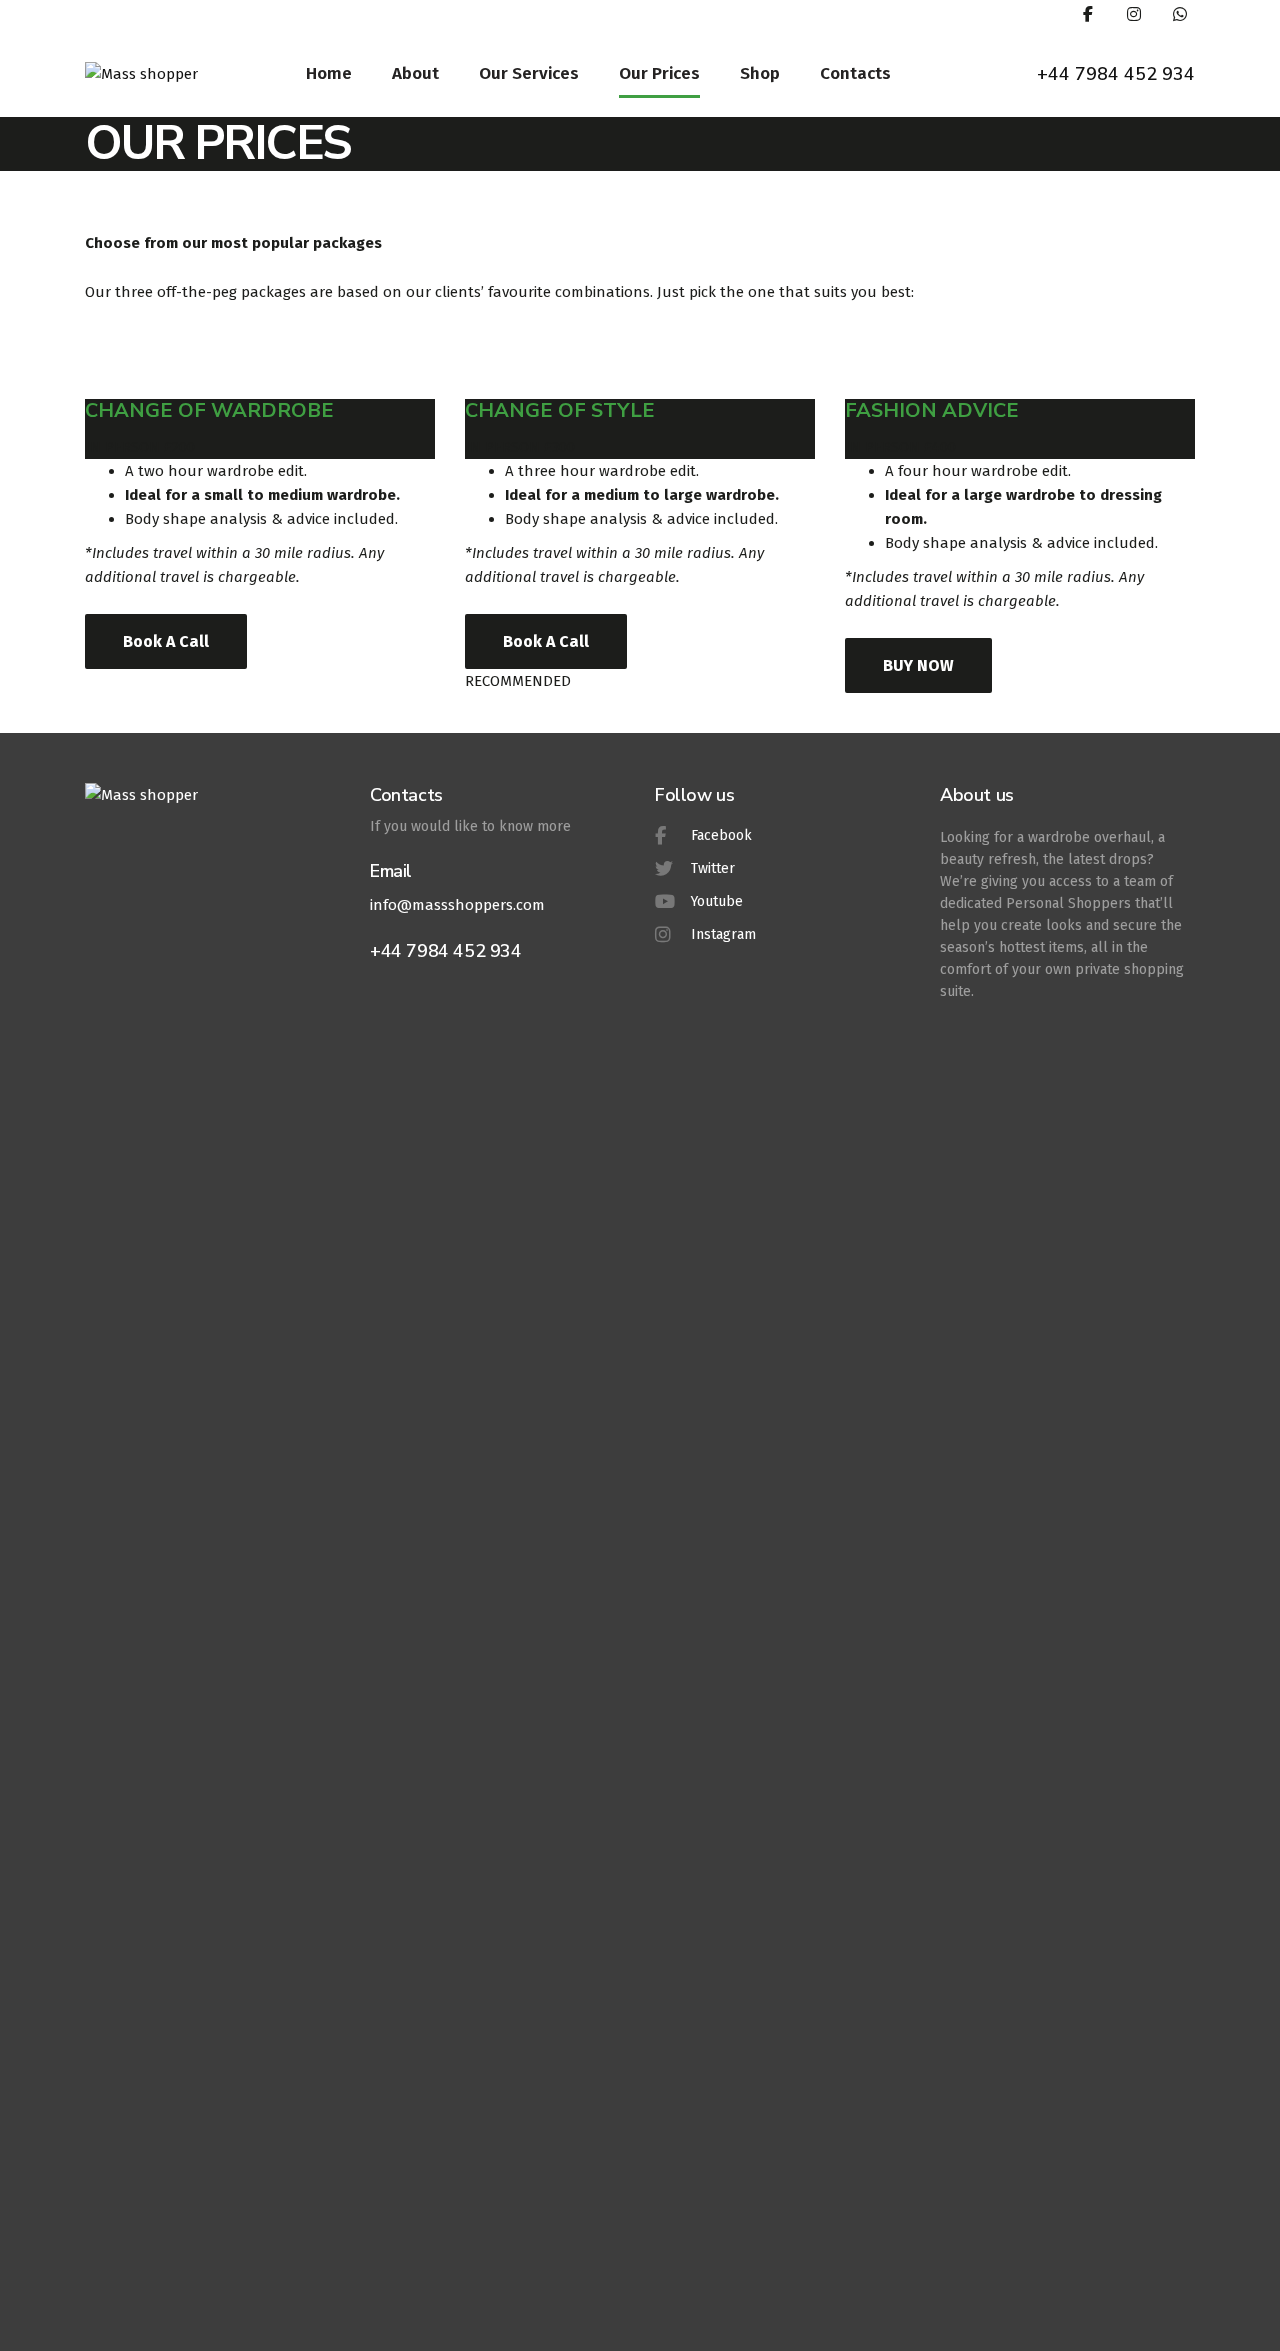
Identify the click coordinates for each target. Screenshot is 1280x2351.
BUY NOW (918, 665)
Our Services (529, 73)
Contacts (855, 73)
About (415, 73)
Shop (760, 73)
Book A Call (166, 641)
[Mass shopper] (141, 73)
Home (329, 73)
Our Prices (659, 73)
